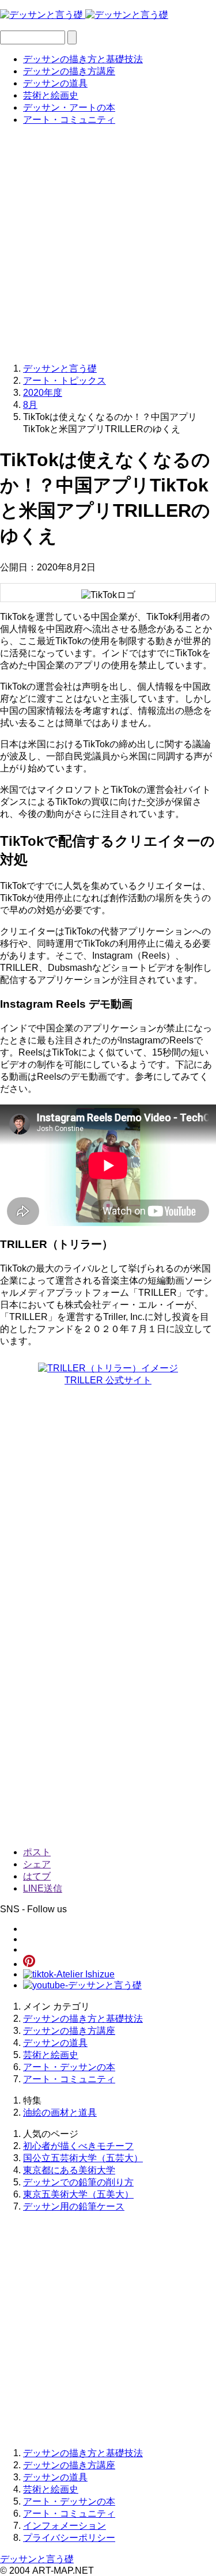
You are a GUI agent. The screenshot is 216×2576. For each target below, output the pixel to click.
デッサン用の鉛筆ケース (74, 2206)
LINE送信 (43, 1888)
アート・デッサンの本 (69, 2067)
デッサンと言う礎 (37, 2559)
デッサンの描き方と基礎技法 (83, 59)
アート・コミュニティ (69, 120)
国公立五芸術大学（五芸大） (83, 2158)
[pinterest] (29, 1964)
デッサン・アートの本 (69, 107)
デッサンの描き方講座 (69, 71)
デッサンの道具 (55, 83)
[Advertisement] (108, 243)
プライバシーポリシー (69, 2538)
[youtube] (82, 1985)
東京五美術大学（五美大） (78, 2194)
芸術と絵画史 (51, 95)
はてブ (37, 1876)
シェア (37, 1864)
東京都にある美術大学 (69, 2170)
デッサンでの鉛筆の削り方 (78, 2182)
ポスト (37, 1852)
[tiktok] (69, 1974)
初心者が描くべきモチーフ (78, 2146)
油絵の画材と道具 (60, 2112)
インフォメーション (65, 2526)
